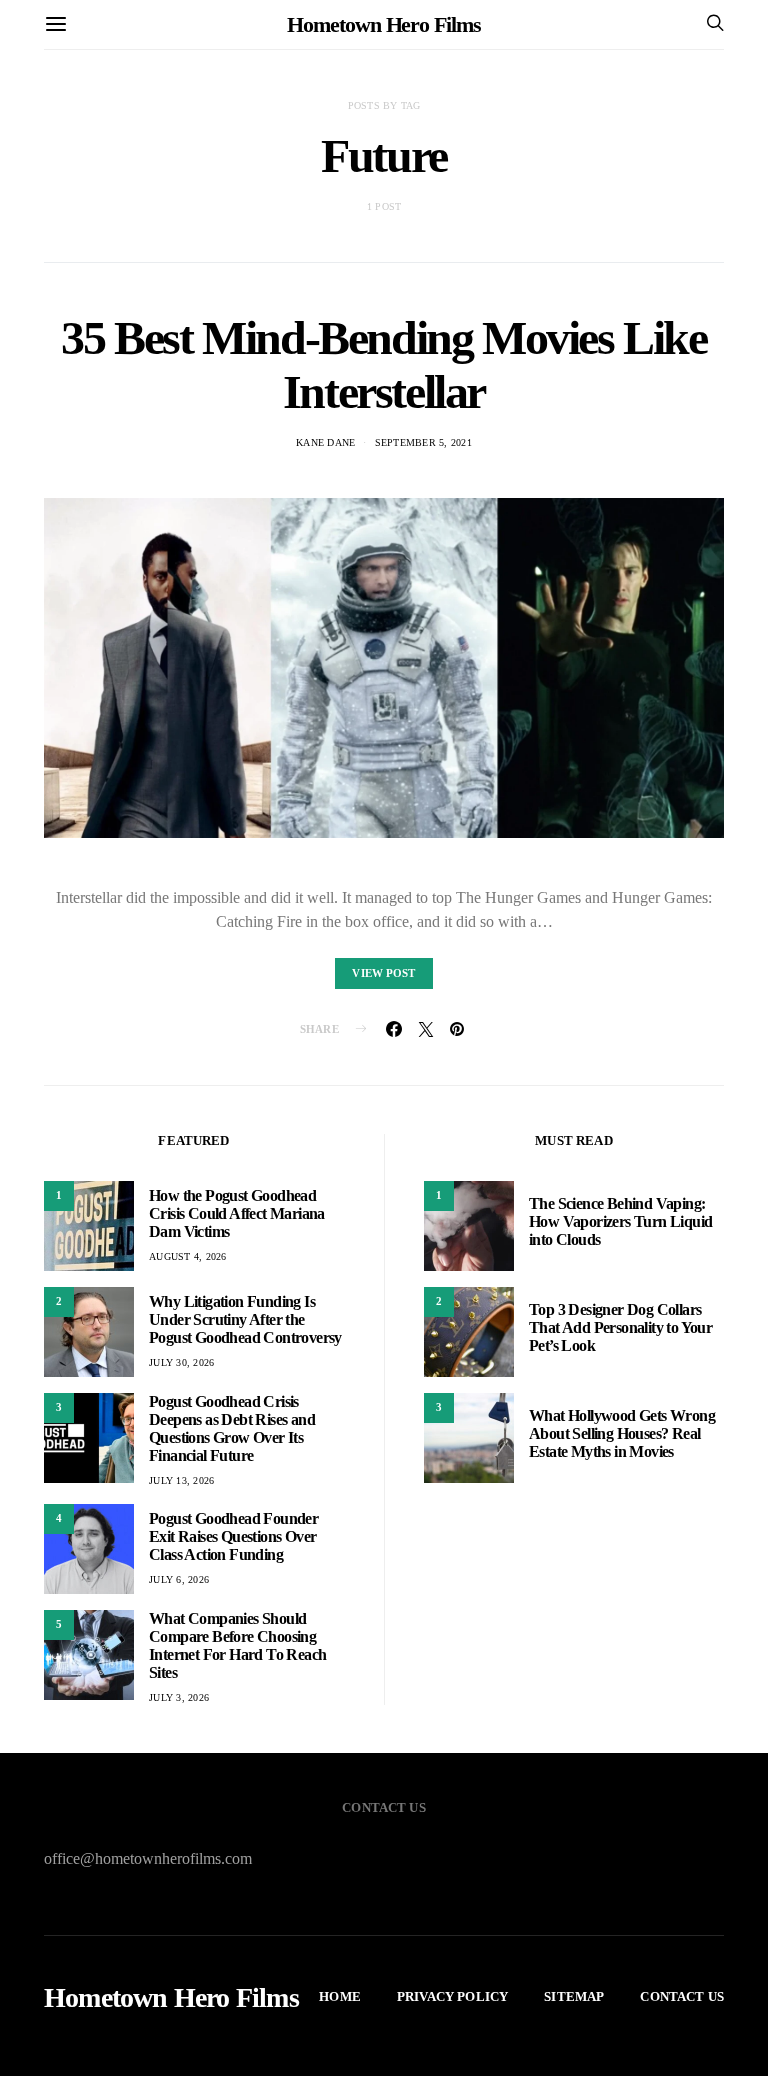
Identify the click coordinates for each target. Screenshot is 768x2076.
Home (340, 1996)
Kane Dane (325, 442)
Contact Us (682, 1996)
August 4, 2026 (188, 1256)
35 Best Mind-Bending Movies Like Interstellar (383, 364)
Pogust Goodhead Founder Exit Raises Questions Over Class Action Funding (233, 1536)
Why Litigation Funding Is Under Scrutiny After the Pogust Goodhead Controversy (245, 1319)
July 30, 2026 (181, 1362)
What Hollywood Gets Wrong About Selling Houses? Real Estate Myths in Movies (622, 1433)
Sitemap (574, 1996)
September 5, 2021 (423, 442)
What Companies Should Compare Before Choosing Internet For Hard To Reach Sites (237, 1645)
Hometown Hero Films (383, 24)
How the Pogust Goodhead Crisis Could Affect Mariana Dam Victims (237, 1213)
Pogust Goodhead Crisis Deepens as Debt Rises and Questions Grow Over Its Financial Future (232, 1428)
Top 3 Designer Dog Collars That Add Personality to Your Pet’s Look (620, 1327)
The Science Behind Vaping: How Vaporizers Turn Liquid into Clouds (620, 1221)
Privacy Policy (452, 1996)
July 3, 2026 (179, 1697)
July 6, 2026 (179, 1579)
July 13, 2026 (181, 1480)
